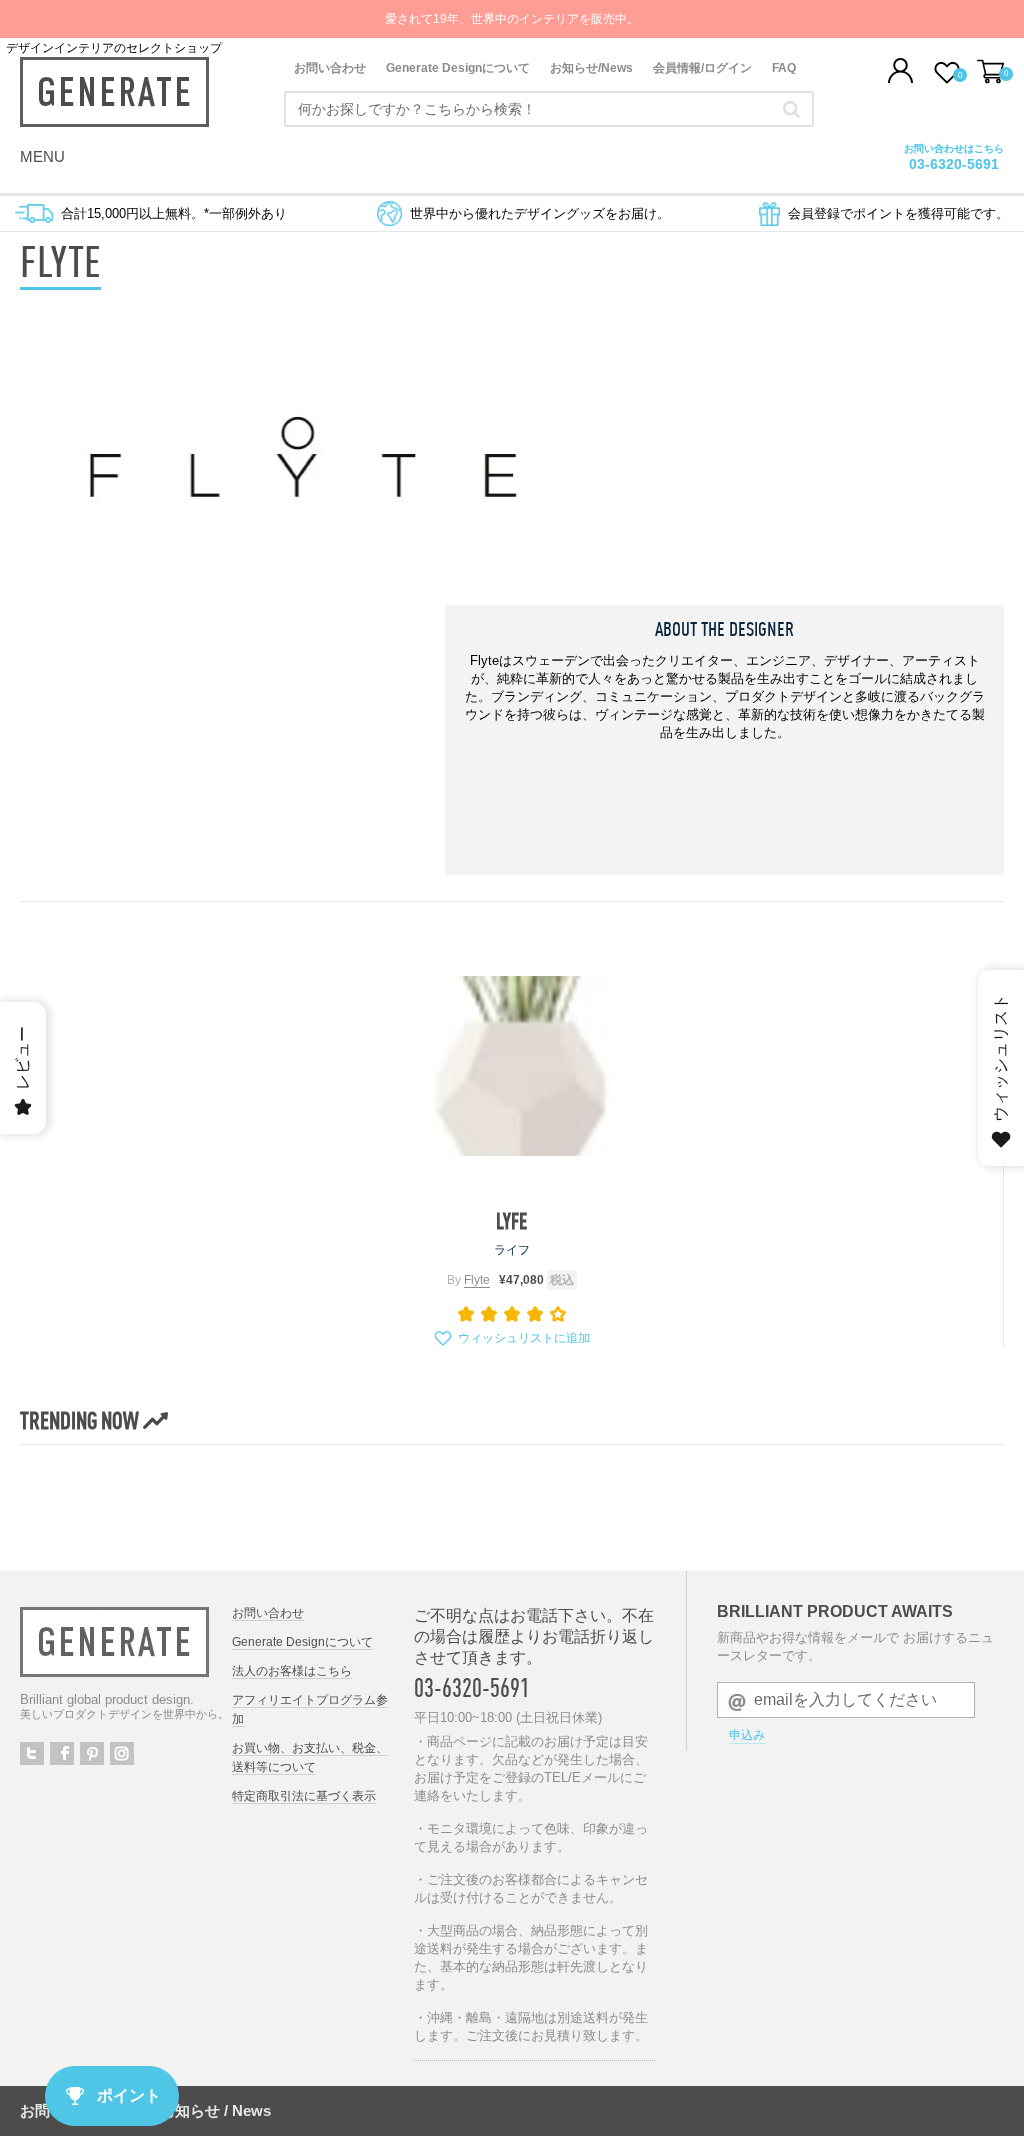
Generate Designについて (458, 68)
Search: (791, 109)
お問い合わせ (330, 68)
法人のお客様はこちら (292, 1671)
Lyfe (511, 1221)
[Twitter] (32, 1753)
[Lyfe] (511, 1066)
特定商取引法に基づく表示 (304, 1796)
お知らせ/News (591, 68)
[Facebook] (62, 1753)
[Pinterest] (92, 1753)
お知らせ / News (215, 2110)
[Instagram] (122, 1753)
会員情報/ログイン (702, 68)
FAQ (784, 68)
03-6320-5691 (472, 1687)
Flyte (477, 1280)
